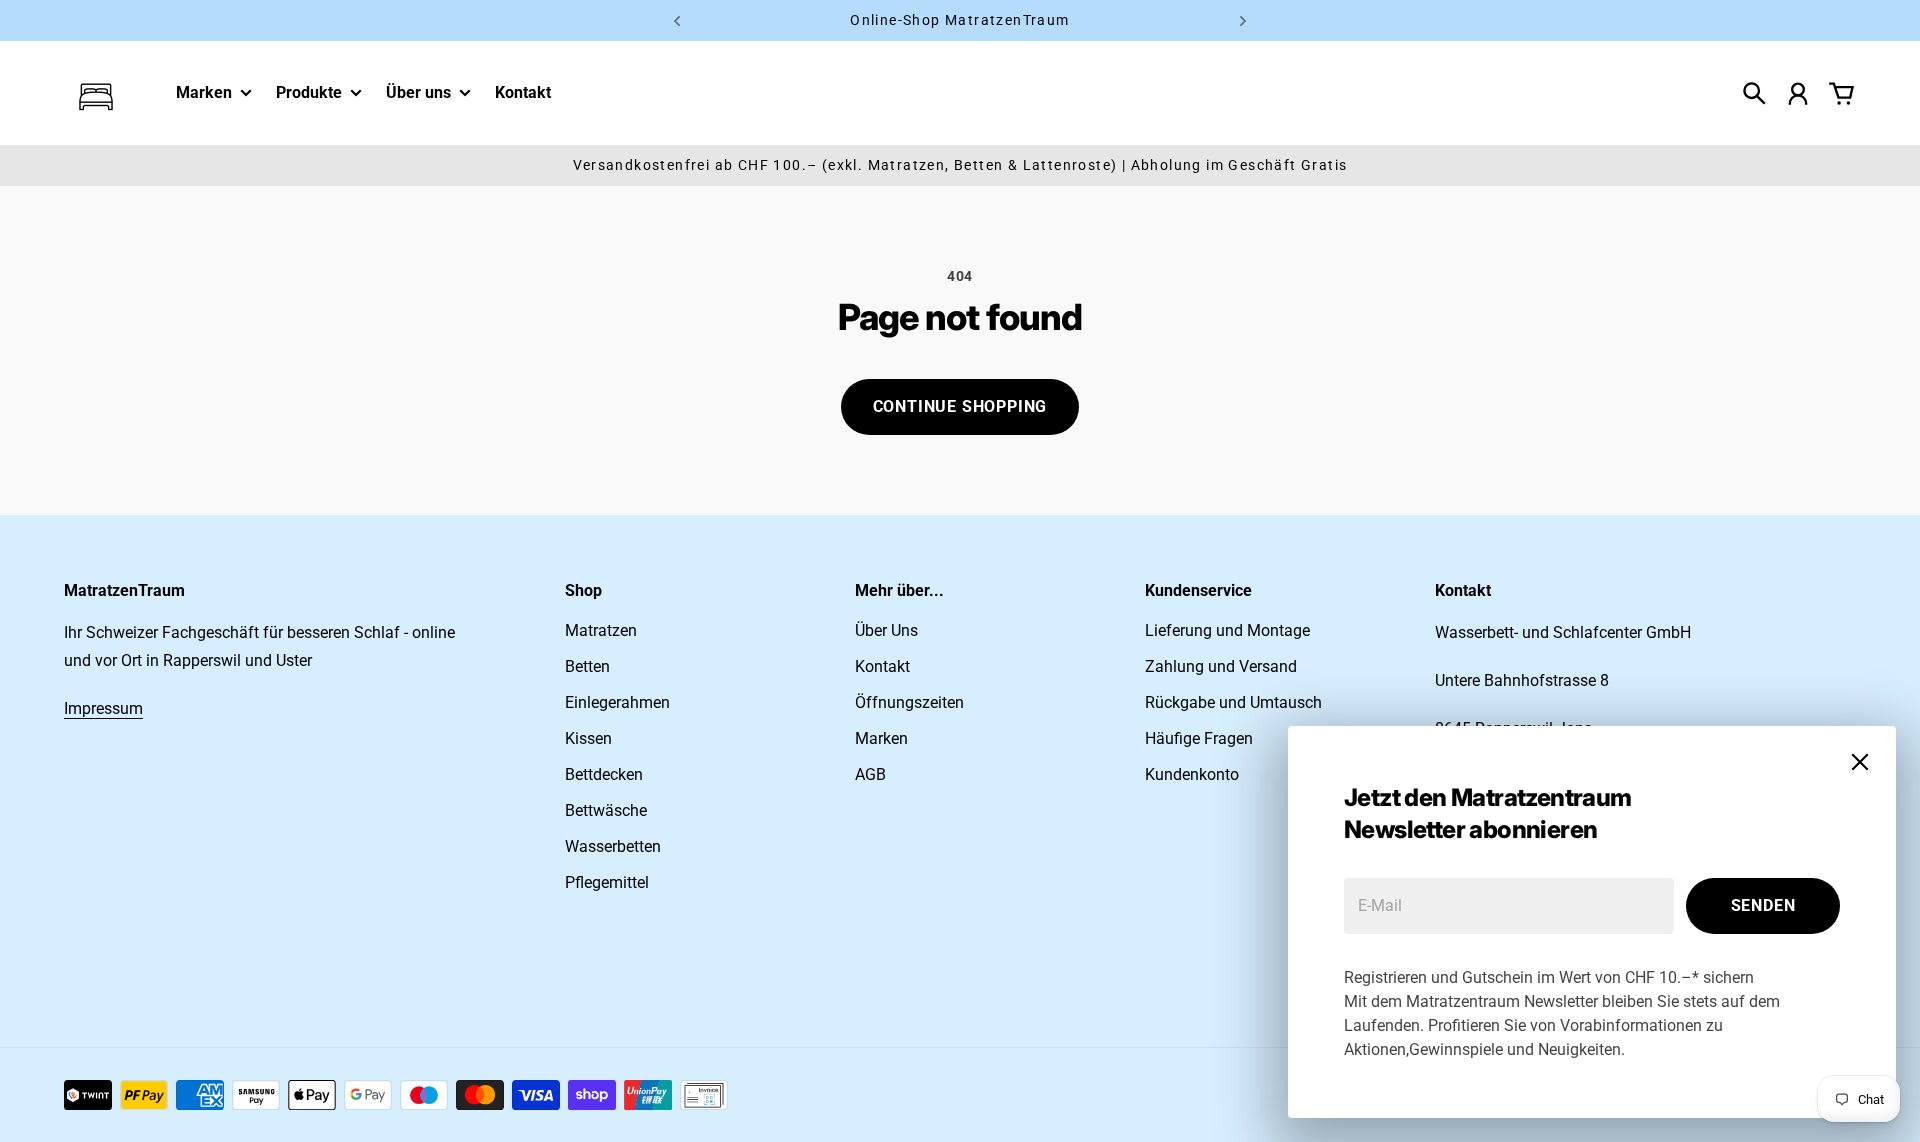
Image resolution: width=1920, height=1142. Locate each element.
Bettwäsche (606, 810)
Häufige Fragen (1199, 738)
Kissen (588, 738)
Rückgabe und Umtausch (1233, 702)
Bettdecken (604, 774)
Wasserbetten (613, 846)
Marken (204, 93)
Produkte (309, 93)
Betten (587, 666)
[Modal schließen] (1860, 762)
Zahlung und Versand (1221, 666)
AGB (870, 774)
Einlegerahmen (617, 702)
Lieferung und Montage (1227, 630)
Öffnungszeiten (909, 702)
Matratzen (601, 630)
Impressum (103, 708)
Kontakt (882, 666)
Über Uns (886, 630)
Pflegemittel (607, 882)
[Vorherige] (677, 20)
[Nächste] (1243, 20)
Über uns (418, 93)
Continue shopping (960, 406)
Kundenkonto (1192, 774)
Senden (1763, 905)
